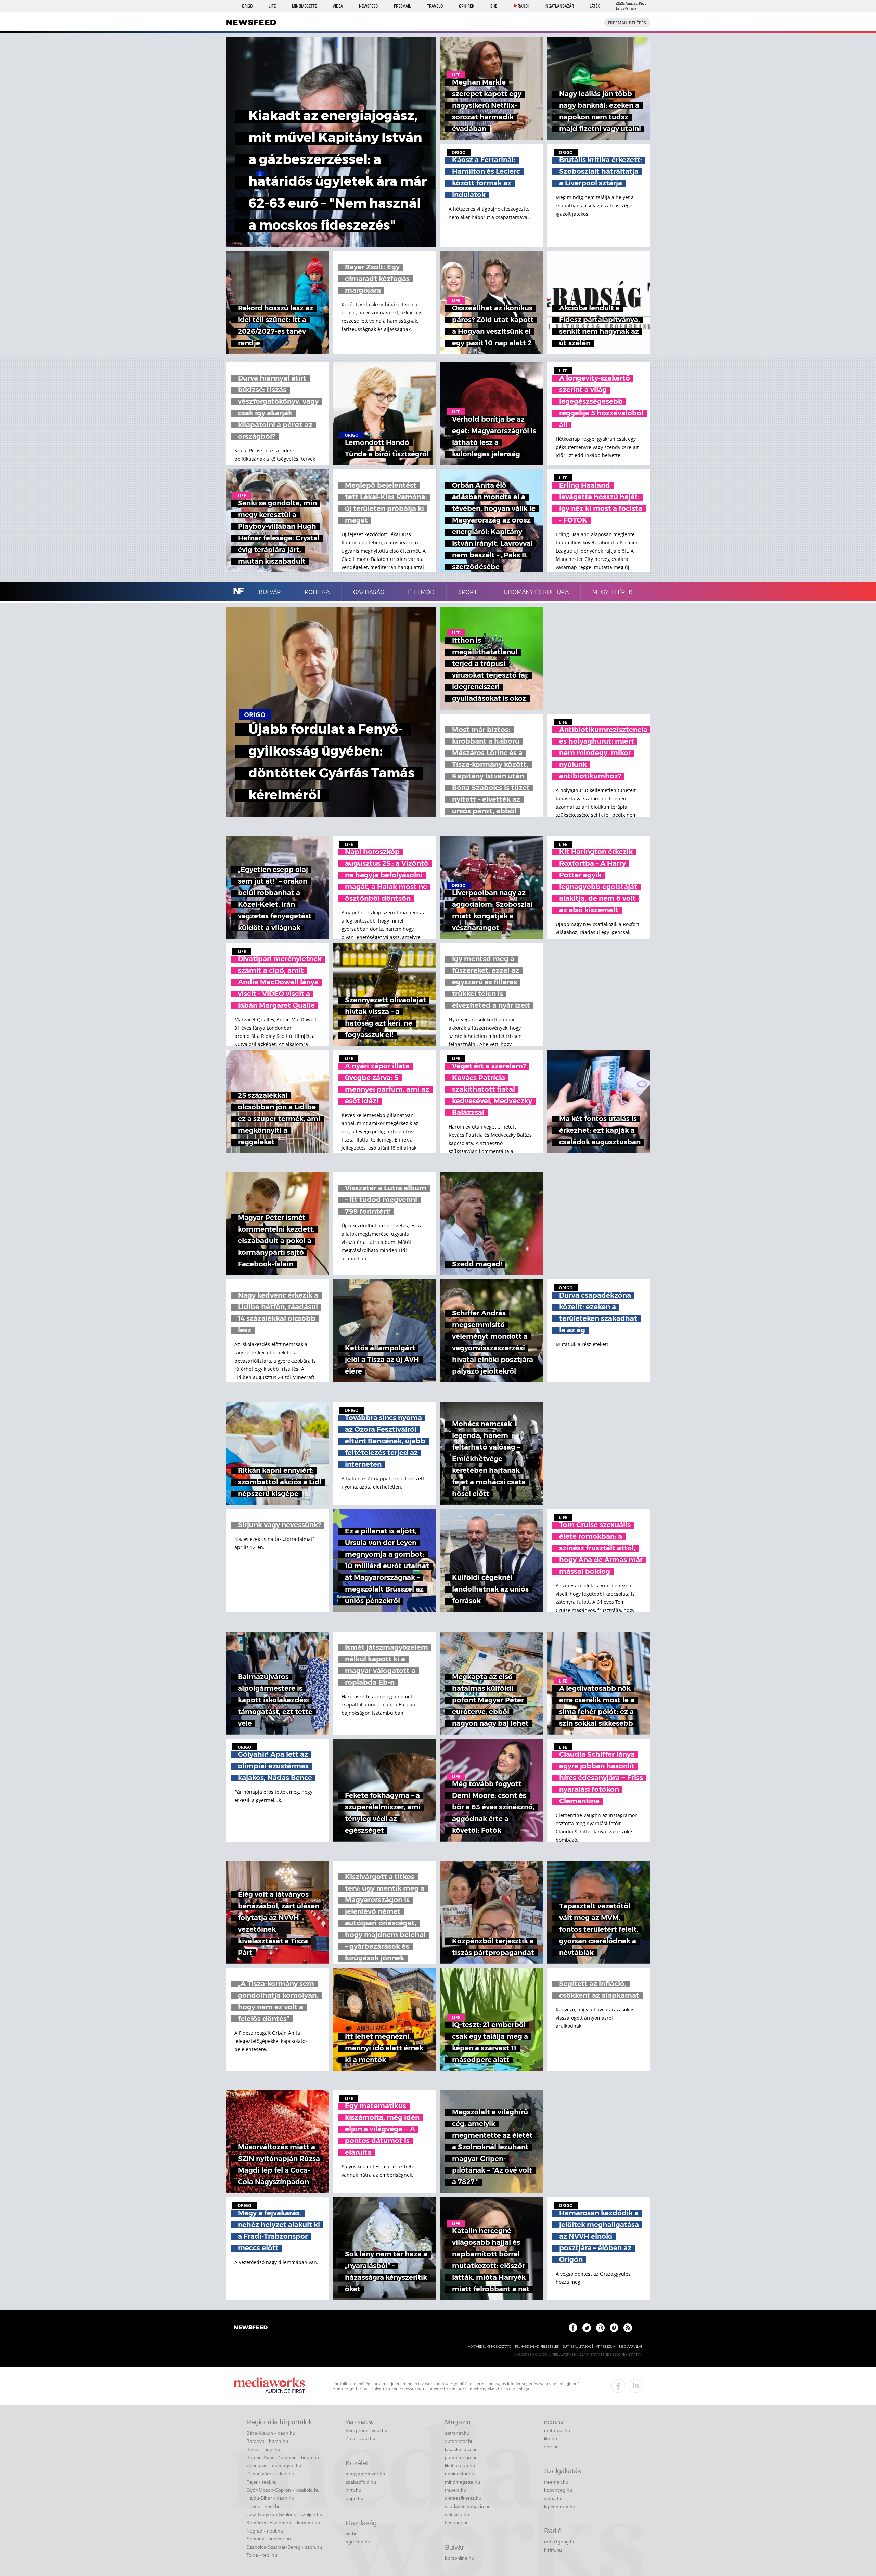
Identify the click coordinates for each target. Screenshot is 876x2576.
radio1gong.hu (560, 2542)
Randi (523, 6)
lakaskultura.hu (461, 2449)
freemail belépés (627, 23)
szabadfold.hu (361, 2482)
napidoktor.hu (460, 2474)
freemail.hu (556, 2482)
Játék (595, 6)
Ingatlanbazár (559, 6)
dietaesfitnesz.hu (463, 2498)
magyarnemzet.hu (365, 2474)
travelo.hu (456, 2490)
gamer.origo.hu (461, 2457)
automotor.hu (459, 2441)
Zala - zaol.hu (360, 2438)
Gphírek (467, 6)
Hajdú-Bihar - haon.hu (270, 2498)
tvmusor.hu (457, 2523)
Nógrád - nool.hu (265, 2531)
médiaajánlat (631, 2347)
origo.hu (355, 2498)
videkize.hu (457, 2514)
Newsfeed (368, 6)
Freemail (402, 6)
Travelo (435, 6)
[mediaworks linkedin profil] (635, 2386)
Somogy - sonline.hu (269, 2539)
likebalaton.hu (460, 2465)
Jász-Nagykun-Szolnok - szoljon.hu (284, 2514)
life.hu (551, 2438)
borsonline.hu (460, 2558)
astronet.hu (457, 2433)
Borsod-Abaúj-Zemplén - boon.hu (283, 2457)
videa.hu (553, 2498)
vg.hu (352, 2534)
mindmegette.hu (462, 2482)
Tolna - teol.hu (262, 2555)
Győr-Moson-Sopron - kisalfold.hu (283, 2490)
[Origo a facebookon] (573, 2328)
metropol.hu (557, 2430)
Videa (338, 6)
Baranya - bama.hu (267, 2441)
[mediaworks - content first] (269, 2386)
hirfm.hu (553, 2550)
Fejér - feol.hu (262, 2482)
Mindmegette (304, 6)
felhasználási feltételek (537, 2347)
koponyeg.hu (558, 2490)
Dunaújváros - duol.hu (270, 2474)
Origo (247, 6)
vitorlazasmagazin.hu (468, 2506)
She (494, 6)
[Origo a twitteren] (587, 2328)
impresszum (605, 2347)
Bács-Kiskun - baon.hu (271, 2433)
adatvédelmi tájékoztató (490, 2347)
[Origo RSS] (628, 2328)
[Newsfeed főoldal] (251, 2328)
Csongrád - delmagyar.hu (274, 2465)
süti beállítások (577, 2347)
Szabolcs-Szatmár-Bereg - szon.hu (284, 2547)
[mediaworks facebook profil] (618, 2386)
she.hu (551, 2447)
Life (272, 6)
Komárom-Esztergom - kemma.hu (283, 2523)
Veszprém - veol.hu (366, 2430)
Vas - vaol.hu (360, 2422)
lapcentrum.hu (560, 2507)
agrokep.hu (358, 2542)
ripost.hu (553, 2422)
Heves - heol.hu (263, 2506)
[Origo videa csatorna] (614, 2328)
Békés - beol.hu (263, 2449)
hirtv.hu (353, 2490)
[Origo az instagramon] (600, 2328)
